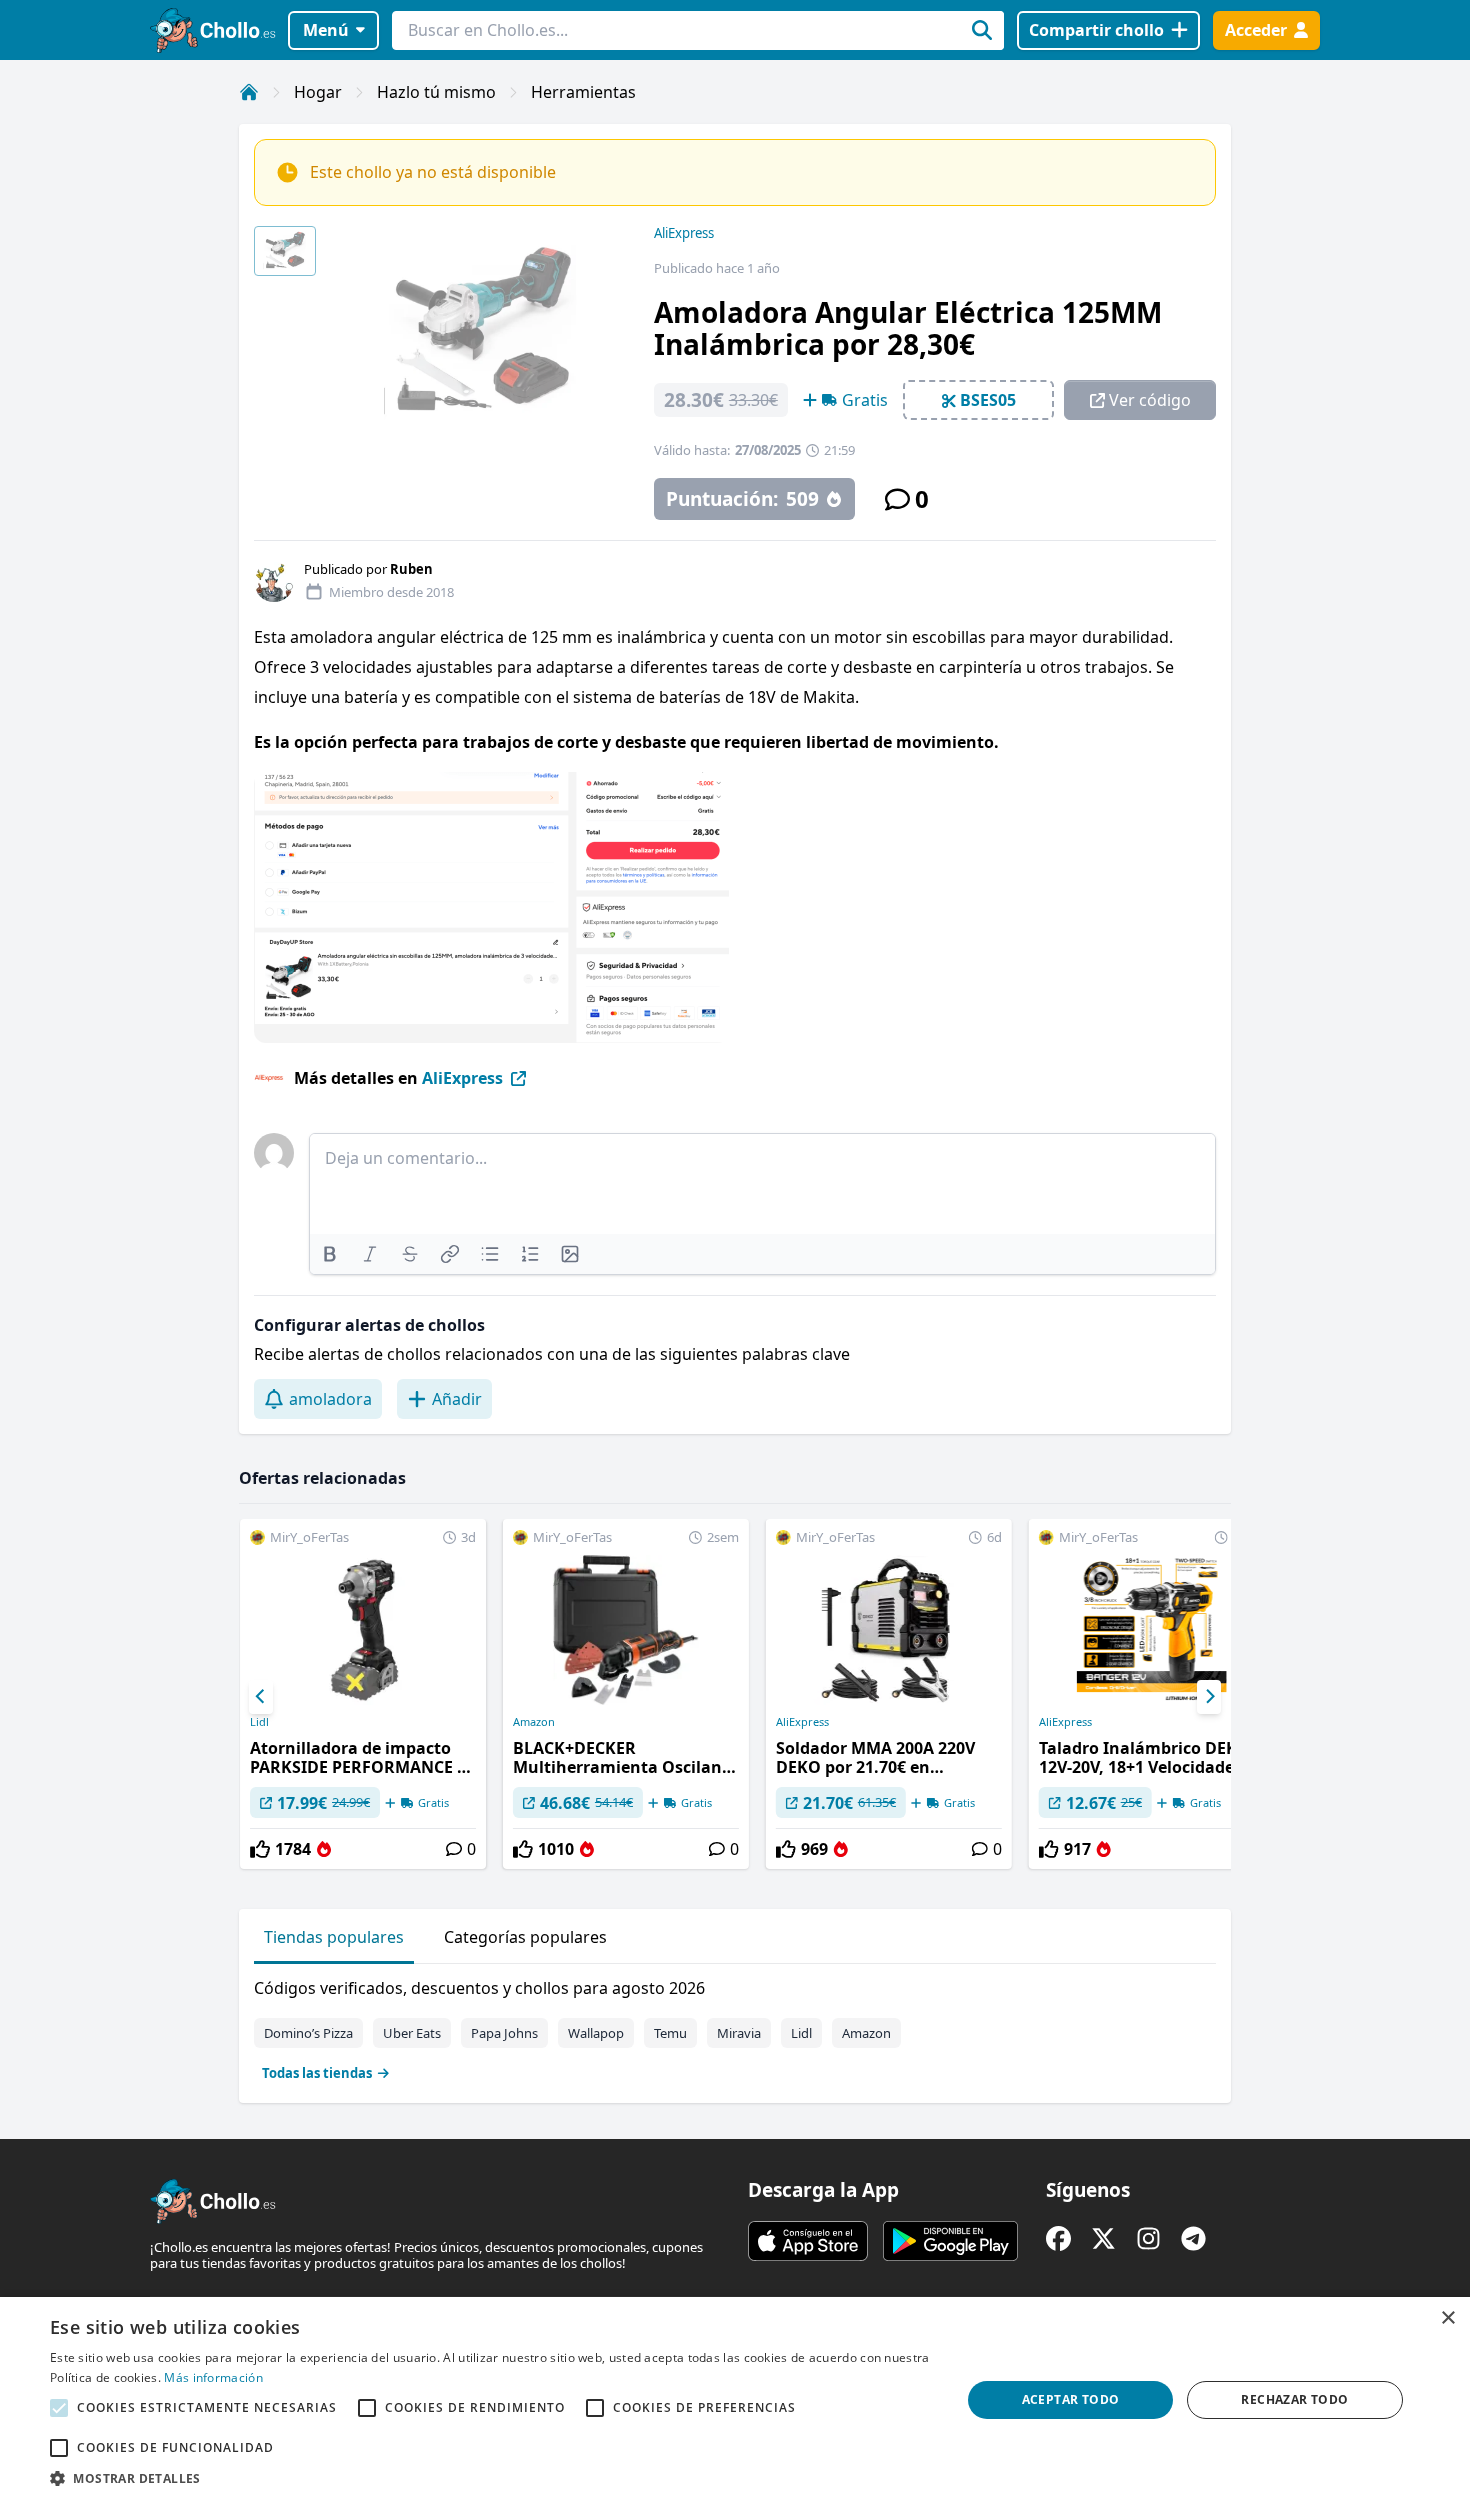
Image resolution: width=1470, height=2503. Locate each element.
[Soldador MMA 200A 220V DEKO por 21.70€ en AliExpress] (889, 1694)
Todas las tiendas (317, 2073)
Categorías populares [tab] (525, 1937)
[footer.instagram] (1148, 2238)
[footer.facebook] (1058, 2238)
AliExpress (684, 233)
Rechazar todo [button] (1294, 2399)
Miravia (739, 2033)
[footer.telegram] (1193, 2238)
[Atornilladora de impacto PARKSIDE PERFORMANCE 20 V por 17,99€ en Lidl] (363, 1694)
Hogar (318, 92)
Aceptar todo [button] (1071, 2399)
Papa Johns (504, 2033)
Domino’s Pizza (308, 2033)
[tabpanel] (735, 2026)
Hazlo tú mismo (436, 92)
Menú (326, 30)
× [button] (1447, 2318)
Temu (670, 2033)
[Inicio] (249, 92)
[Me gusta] (260, 1849)
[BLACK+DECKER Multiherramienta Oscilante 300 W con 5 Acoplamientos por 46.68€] (626, 1694)
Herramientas (583, 92)
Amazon (534, 1722)
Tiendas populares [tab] (334, 1937)
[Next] (1209, 1697)
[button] (492, 2478)
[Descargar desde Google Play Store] (950, 2241)
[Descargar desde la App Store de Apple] (808, 2241)
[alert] (735, 2400)
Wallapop (596, 2033)
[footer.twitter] (1103, 2238)
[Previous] (261, 1697)
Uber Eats (412, 2033)
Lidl (259, 1722)
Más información (213, 2377)
